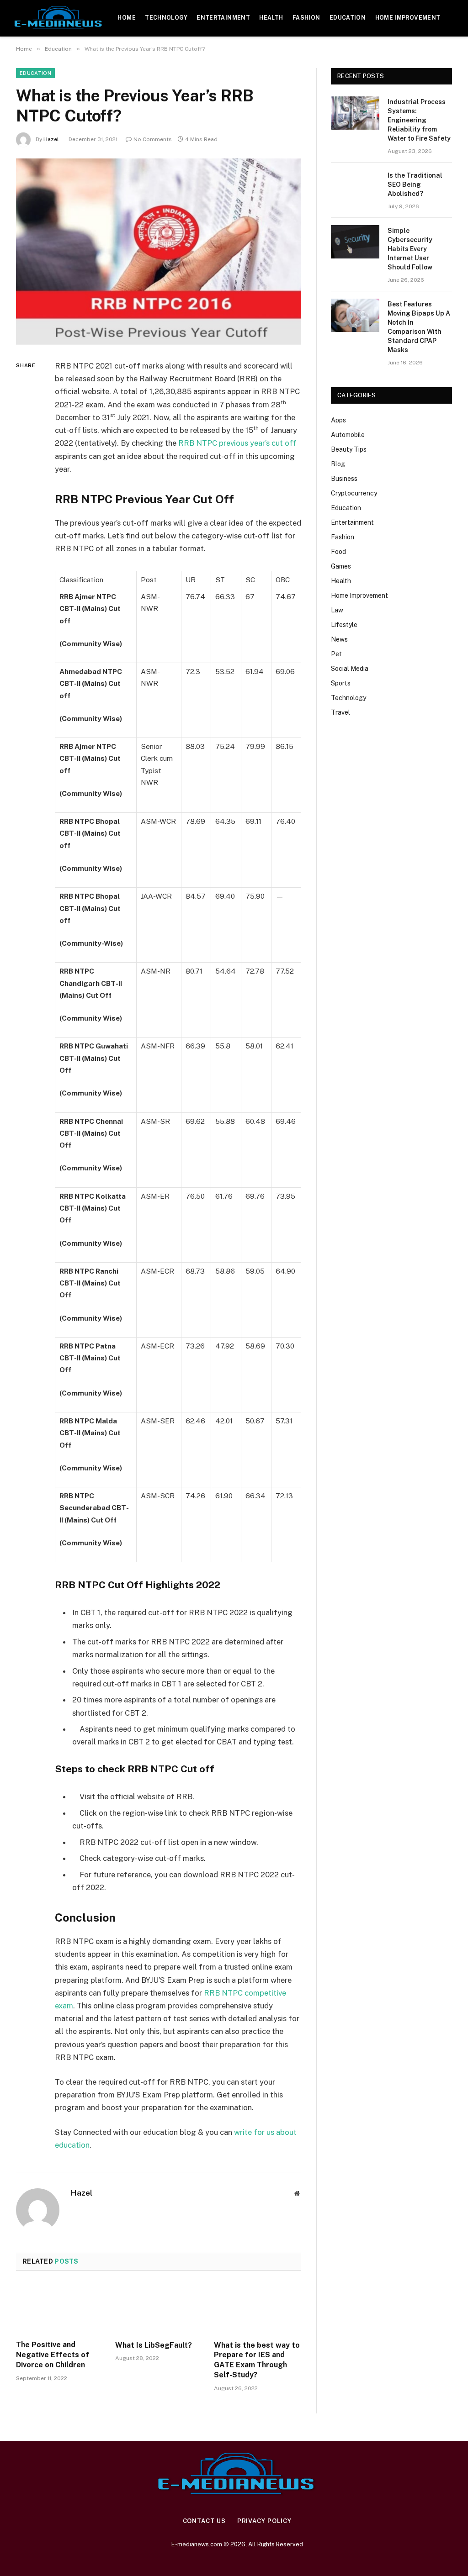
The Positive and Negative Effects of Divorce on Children (53, 2355)
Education (348, 18)
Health (271, 18)
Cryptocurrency (354, 493)
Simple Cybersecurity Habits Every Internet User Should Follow (410, 249)
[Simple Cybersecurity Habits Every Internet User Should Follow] (355, 242)
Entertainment (223, 18)
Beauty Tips (349, 449)
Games (341, 566)
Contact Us (204, 2521)
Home (126, 18)
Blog (338, 464)
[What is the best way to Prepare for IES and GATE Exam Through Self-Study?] (258, 2308)
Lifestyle (344, 625)
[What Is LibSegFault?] (159, 2308)
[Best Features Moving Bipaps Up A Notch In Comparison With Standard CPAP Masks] (355, 315)
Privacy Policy (264, 2521)
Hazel (51, 139)
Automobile (348, 435)
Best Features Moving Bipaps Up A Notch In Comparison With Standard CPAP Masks (419, 327)
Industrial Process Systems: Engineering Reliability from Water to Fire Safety (419, 120)
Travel (340, 712)
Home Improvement (408, 18)
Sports (341, 683)
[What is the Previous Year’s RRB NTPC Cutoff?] (159, 252)
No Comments (153, 139)
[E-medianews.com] (59, 18)
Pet (336, 654)
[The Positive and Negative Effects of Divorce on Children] (60, 2308)
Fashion (306, 18)
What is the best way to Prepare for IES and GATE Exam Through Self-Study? (257, 2360)
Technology (166, 18)
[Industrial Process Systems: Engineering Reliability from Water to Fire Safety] (355, 113)
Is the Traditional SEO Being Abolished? (415, 184)
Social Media (350, 669)
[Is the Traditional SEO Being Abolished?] (355, 187)
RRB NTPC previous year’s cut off (237, 443)
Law (337, 610)
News (339, 639)
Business (344, 479)
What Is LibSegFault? (154, 2345)
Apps (338, 420)
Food (338, 552)
